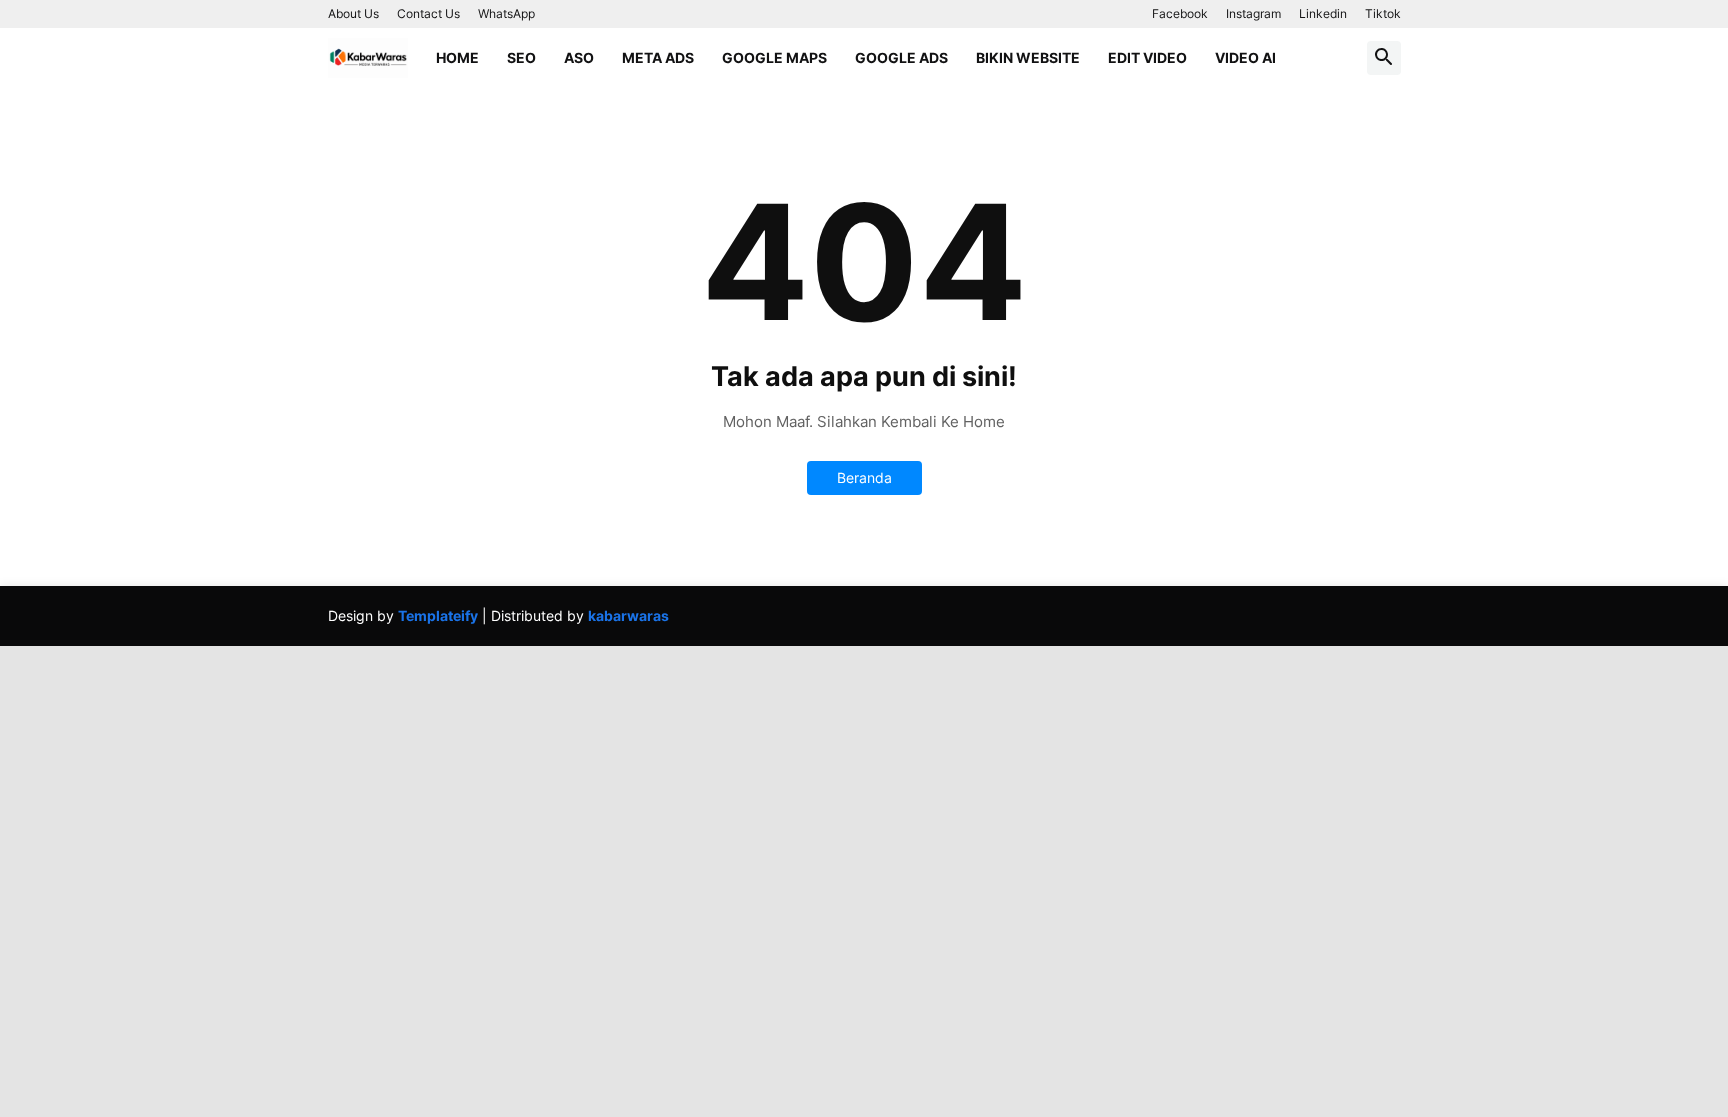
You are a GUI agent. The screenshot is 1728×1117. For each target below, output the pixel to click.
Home (457, 57)
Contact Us (428, 13)
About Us (353, 13)
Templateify (438, 615)
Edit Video (1147, 57)
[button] (1384, 58)
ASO (579, 57)
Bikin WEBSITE (1028, 57)
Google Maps (774, 57)
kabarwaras (628, 615)
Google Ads (901, 57)
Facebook (1180, 13)
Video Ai (1245, 57)
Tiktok (1383, 13)
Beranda (864, 477)
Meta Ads (658, 57)
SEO (521, 57)
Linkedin (1323, 13)
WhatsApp (506, 13)
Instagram (1253, 13)
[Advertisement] (600, 786)
